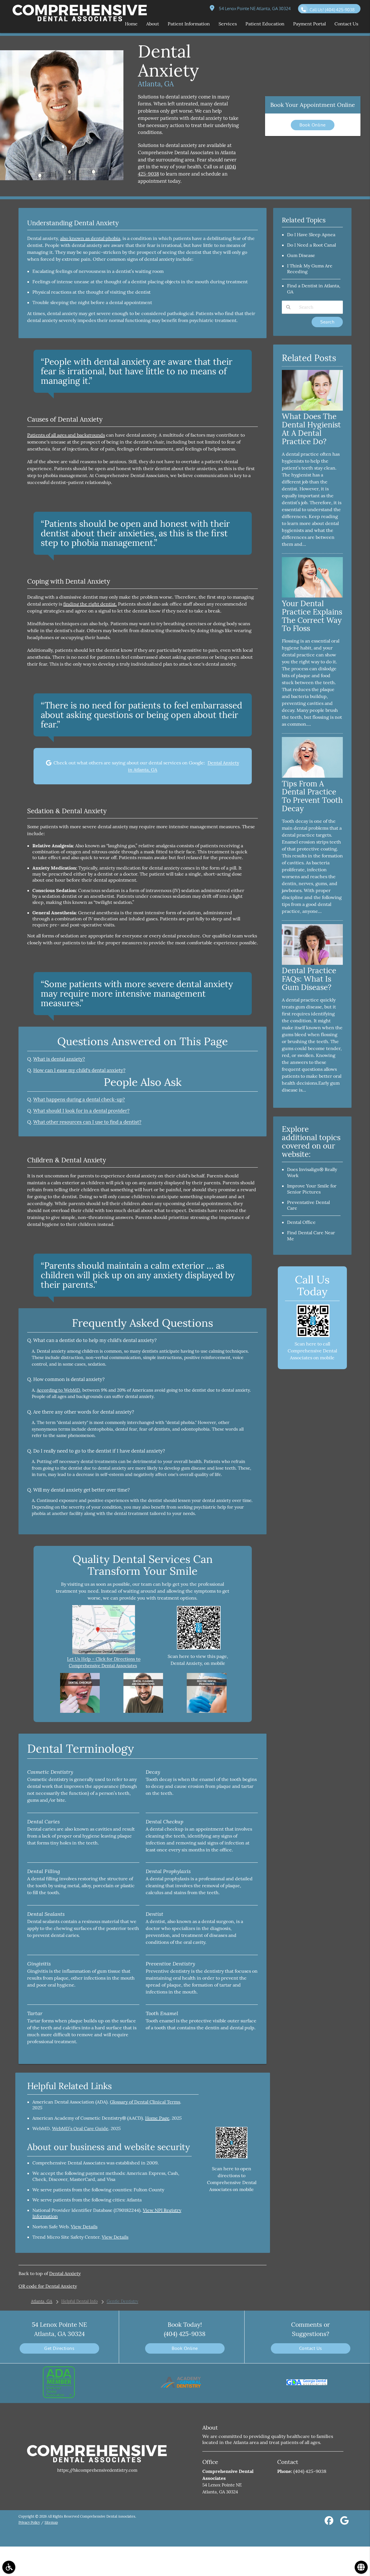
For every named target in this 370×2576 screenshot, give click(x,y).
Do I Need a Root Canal (311, 245)
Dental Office (301, 1222)
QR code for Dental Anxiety (48, 2286)
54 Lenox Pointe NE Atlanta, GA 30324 (254, 9)
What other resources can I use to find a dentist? (87, 1122)
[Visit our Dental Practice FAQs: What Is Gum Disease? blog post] (312, 963)
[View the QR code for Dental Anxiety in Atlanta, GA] (199, 1648)
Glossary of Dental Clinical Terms (145, 2102)
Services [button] (228, 24)
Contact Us (311, 2348)
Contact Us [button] (346, 24)
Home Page (157, 2118)
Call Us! (332, 10)
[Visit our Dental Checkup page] (80, 1711)
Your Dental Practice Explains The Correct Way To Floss (312, 616)
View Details (84, 2227)
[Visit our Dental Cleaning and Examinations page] (143, 1711)
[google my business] (344, 2522)
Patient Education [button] (265, 24)
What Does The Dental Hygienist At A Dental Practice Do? (311, 429)
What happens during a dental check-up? (79, 1099)
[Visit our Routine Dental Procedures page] (207, 1711)
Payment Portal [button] (309, 24)
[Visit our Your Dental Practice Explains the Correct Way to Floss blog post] (312, 596)
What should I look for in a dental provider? (81, 1111)
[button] (9, 2567)
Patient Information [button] (189, 24)
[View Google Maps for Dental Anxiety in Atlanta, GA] (104, 1653)
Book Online (313, 125)
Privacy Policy (29, 2522)
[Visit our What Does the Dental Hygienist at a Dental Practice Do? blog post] (312, 409)
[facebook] (329, 2522)
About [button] (153, 24)
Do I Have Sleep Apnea (311, 234)
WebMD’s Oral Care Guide (80, 2128)
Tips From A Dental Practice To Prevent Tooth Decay (312, 796)
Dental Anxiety (65, 2273)
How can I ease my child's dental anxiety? (79, 1070)
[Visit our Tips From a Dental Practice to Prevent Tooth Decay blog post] (312, 776)
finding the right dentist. (90, 604)
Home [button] (131, 24)
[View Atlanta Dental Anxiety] (62, 179)
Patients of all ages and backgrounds (66, 435)
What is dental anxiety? (59, 1059)
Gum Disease (301, 255)
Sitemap (51, 2522)
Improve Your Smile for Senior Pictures (312, 1189)
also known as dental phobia (90, 238)
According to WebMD (58, 1390)
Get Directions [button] (59, 2348)
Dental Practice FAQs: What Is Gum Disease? (309, 979)
